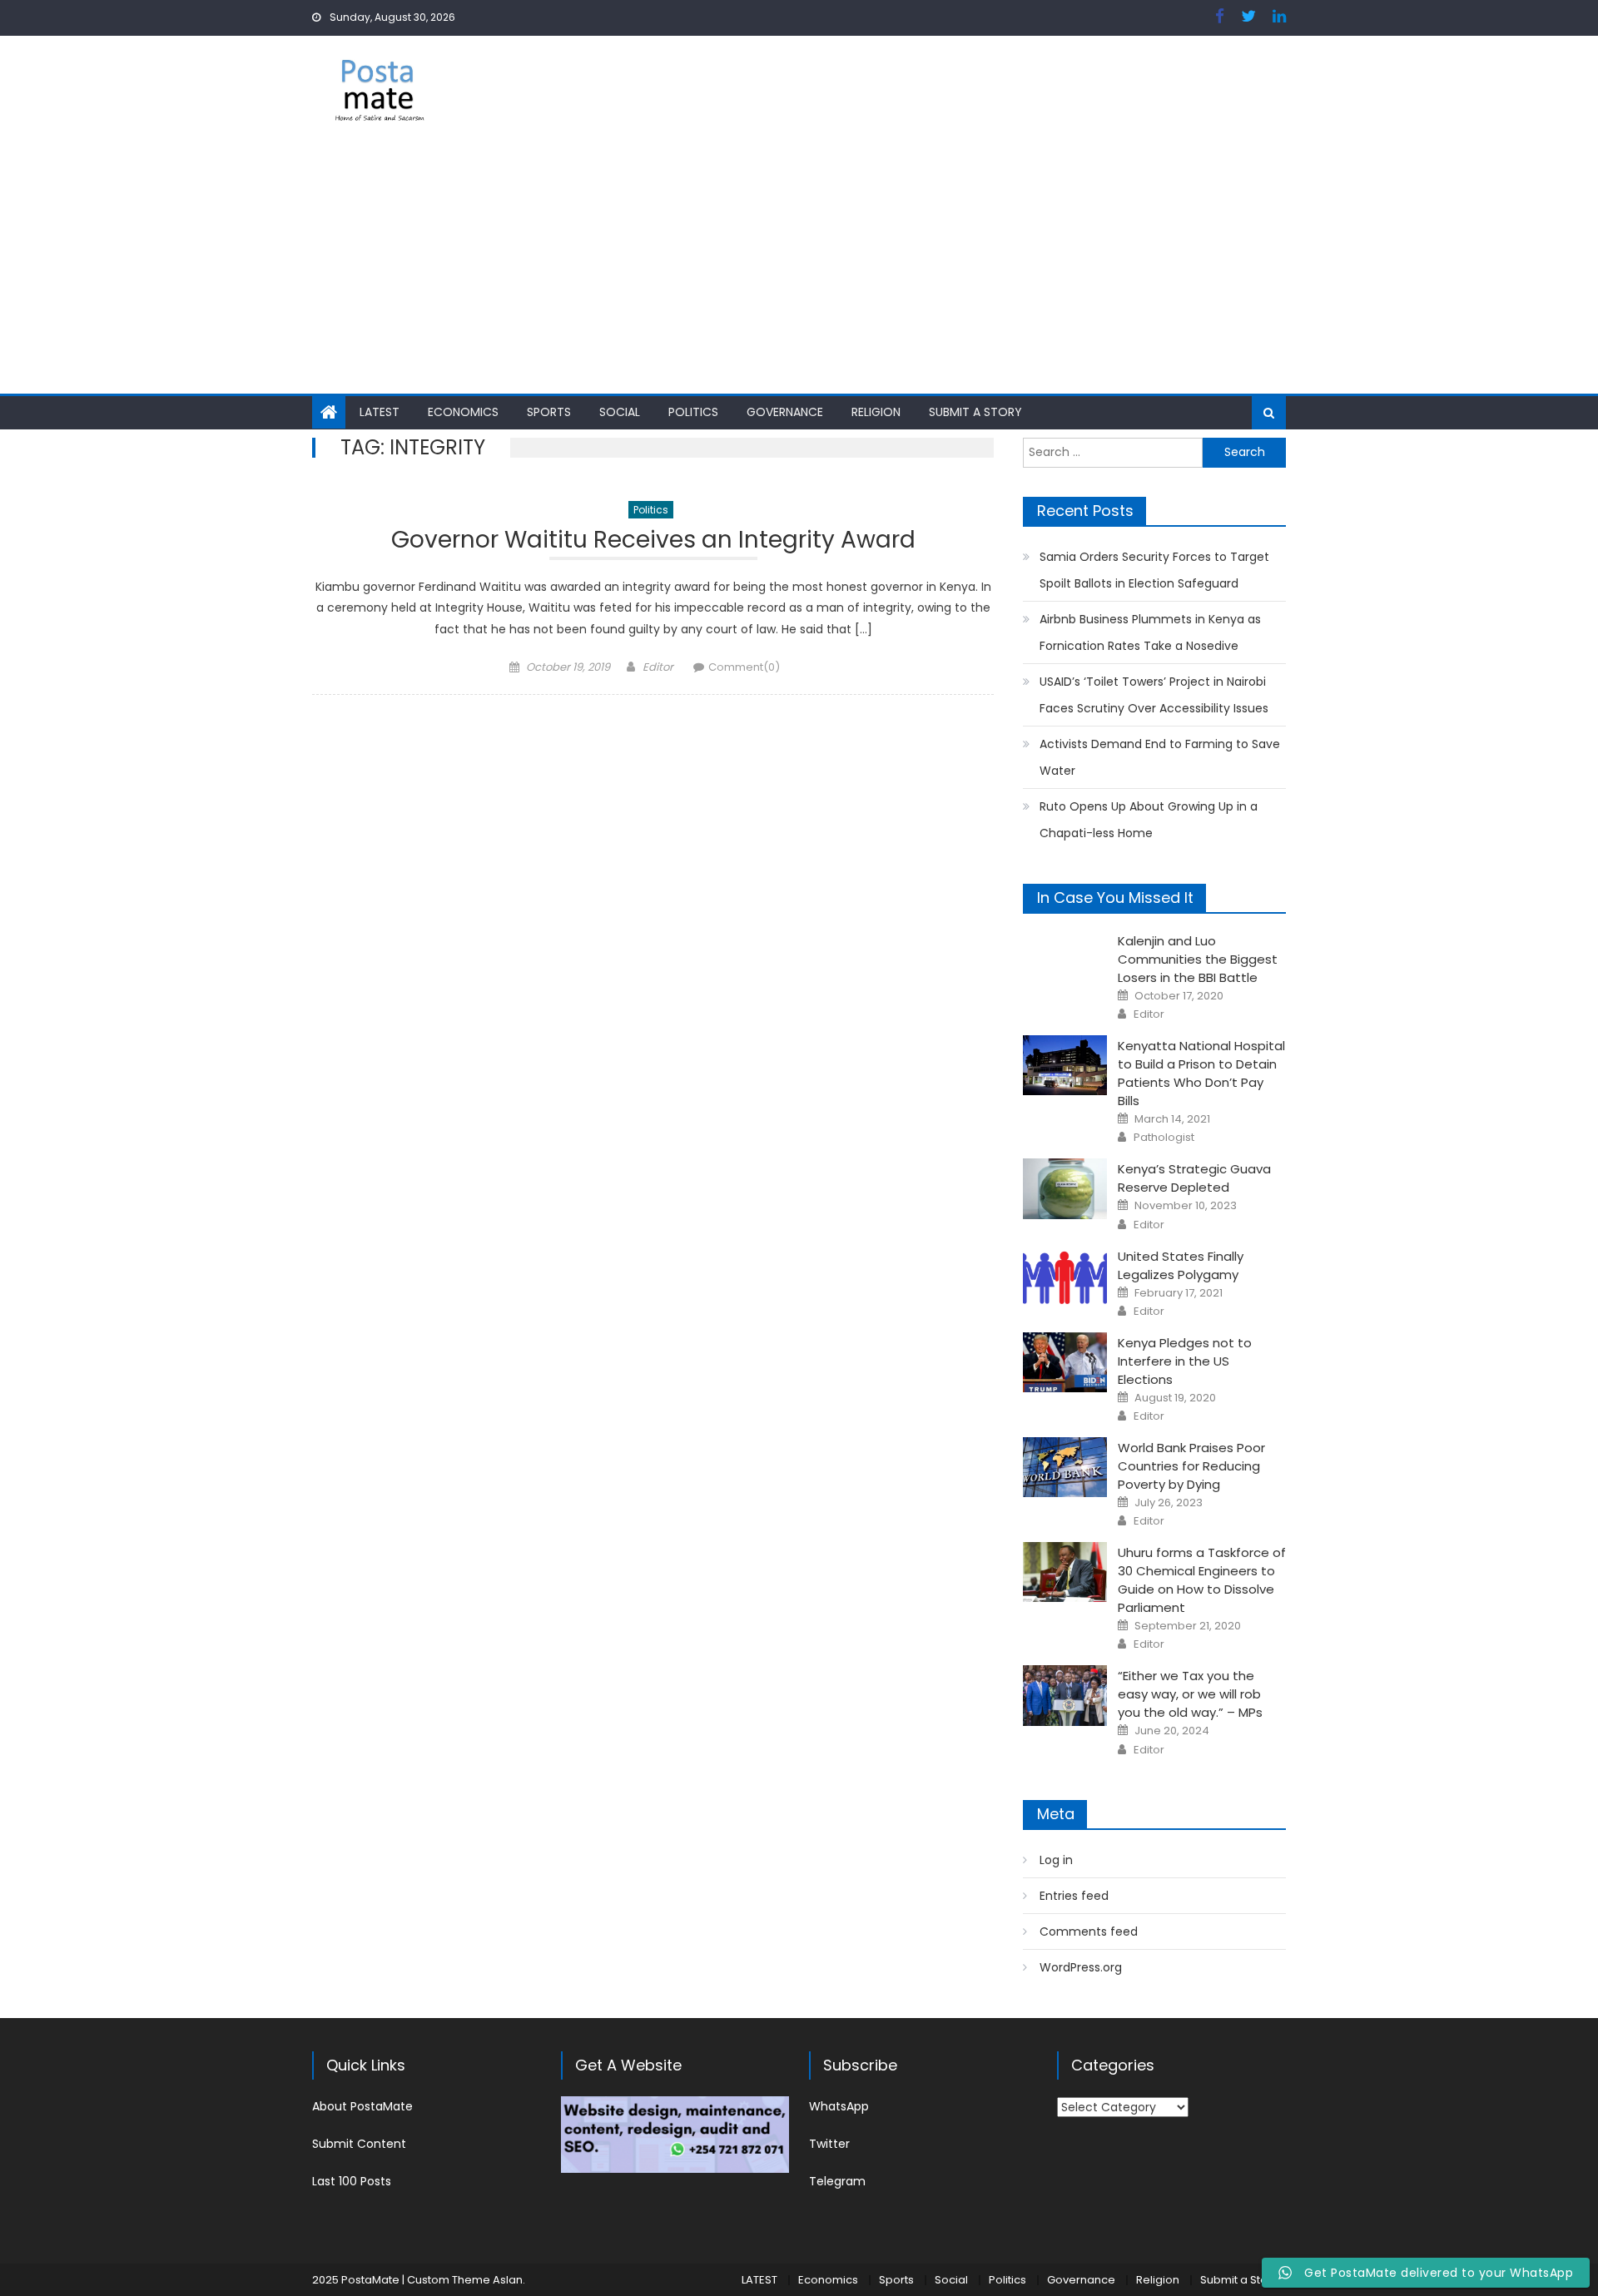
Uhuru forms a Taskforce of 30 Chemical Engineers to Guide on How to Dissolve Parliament (1202, 1580)
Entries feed (1074, 1896)
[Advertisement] (799, 269)
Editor (658, 667)
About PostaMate (362, 2106)
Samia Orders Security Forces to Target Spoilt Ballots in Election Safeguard (1154, 570)
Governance (785, 412)
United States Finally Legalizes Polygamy (1181, 1265)
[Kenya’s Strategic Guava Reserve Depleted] (1065, 1188)
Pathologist (1164, 1138)
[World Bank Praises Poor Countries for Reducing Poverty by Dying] (1065, 1467)
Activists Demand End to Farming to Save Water (1160, 757)
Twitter (829, 2144)
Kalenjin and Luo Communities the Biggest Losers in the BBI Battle (1198, 959)
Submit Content (359, 2144)
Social (620, 412)
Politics (693, 412)
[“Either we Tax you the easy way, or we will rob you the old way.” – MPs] (1065, 1695)
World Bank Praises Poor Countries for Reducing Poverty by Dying (1191, 1466)
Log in (1056, 1860)
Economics (463, 412)
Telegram (837, 2181)
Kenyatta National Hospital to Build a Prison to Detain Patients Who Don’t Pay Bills (1201, 1073)
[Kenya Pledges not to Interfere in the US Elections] (1065, 1362)
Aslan (508, 2280)
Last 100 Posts (352, 2181)
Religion (876, 412)
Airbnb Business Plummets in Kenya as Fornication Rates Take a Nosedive (1150, 632)
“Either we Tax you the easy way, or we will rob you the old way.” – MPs (1190, 1694)
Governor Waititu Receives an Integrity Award (653, 542)
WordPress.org (1081, 1967)
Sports (549, 412)
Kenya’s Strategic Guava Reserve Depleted (1194, 1178)
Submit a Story (975, 412)
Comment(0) (744, 667)
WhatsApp (839, 2106)
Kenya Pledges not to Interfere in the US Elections (1185, 1361)
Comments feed (1089, 1932)
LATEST (380, 412)
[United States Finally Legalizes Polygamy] (1065, 1276)
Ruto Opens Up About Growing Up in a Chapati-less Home (1149, 820)
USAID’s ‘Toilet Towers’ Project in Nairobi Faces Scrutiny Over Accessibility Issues (1154, 695)
